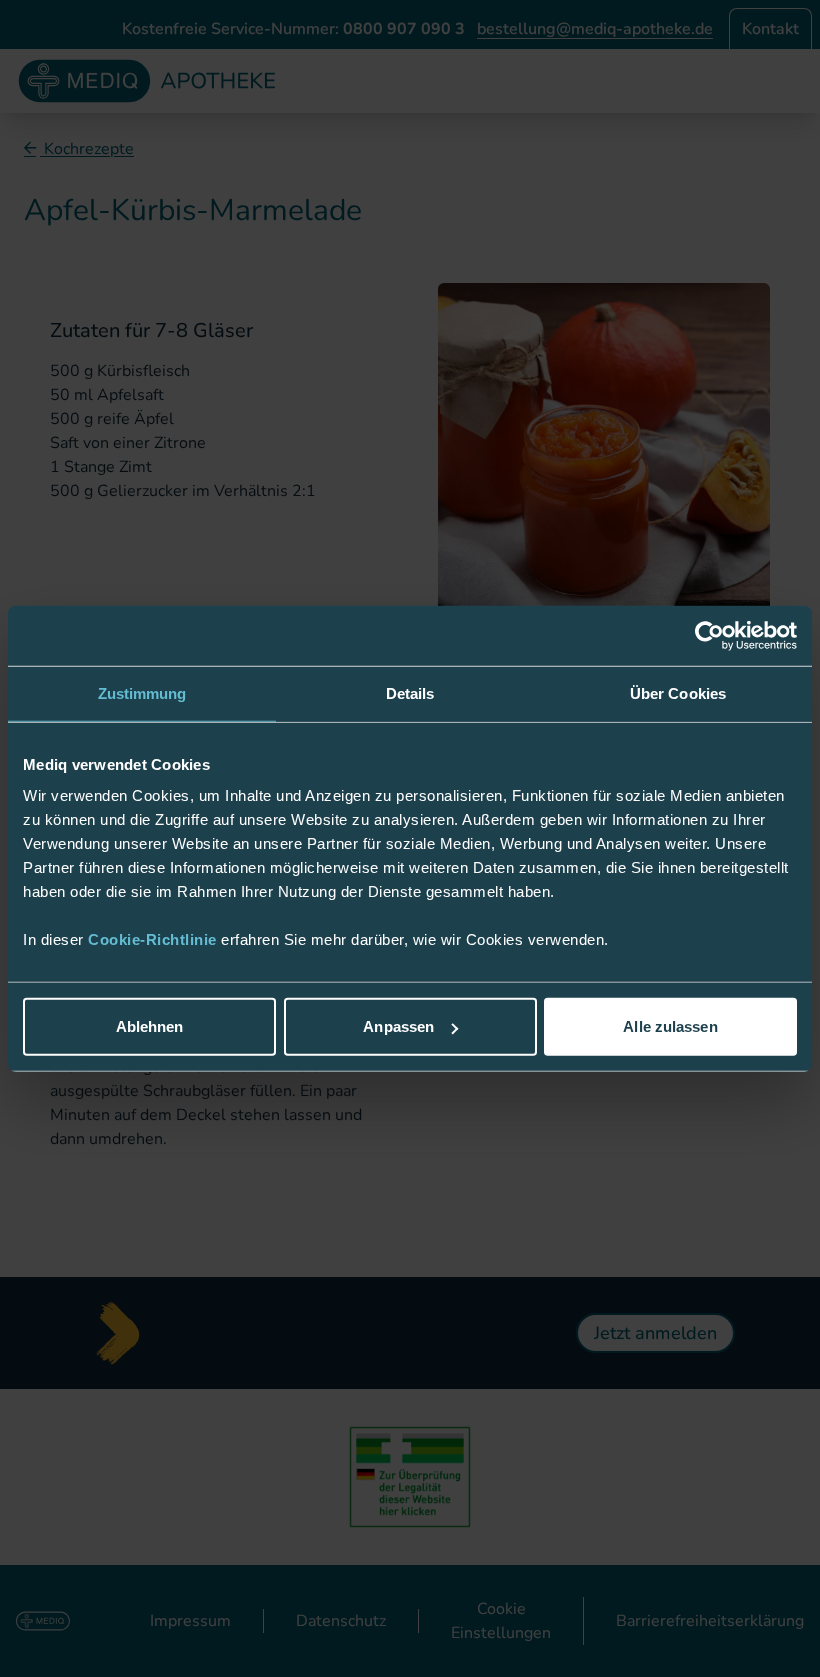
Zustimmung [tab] (142, 692)
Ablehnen (150, 1026)
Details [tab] (410, 692)
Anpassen (398, 1026)
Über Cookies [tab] (678, 692)
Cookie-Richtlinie (154, 939)
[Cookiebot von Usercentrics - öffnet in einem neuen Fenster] (709, 635)
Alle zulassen (670, 1026)
